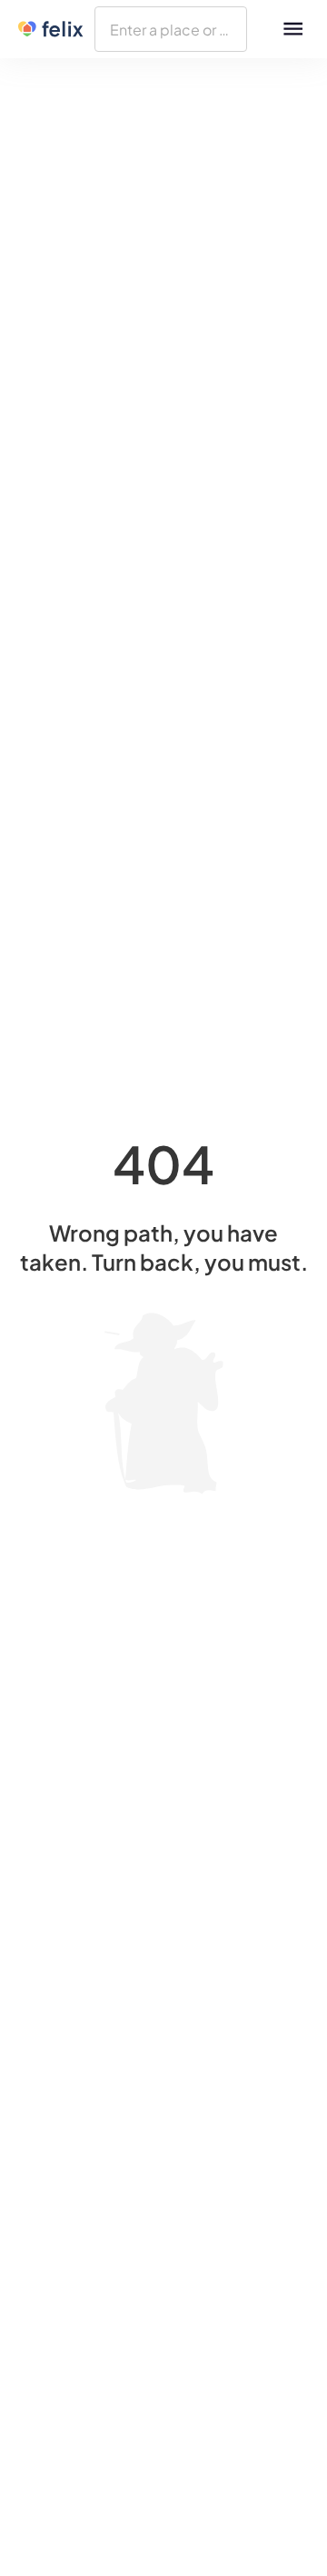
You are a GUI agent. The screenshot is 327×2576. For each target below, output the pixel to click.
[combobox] (171, 29)
